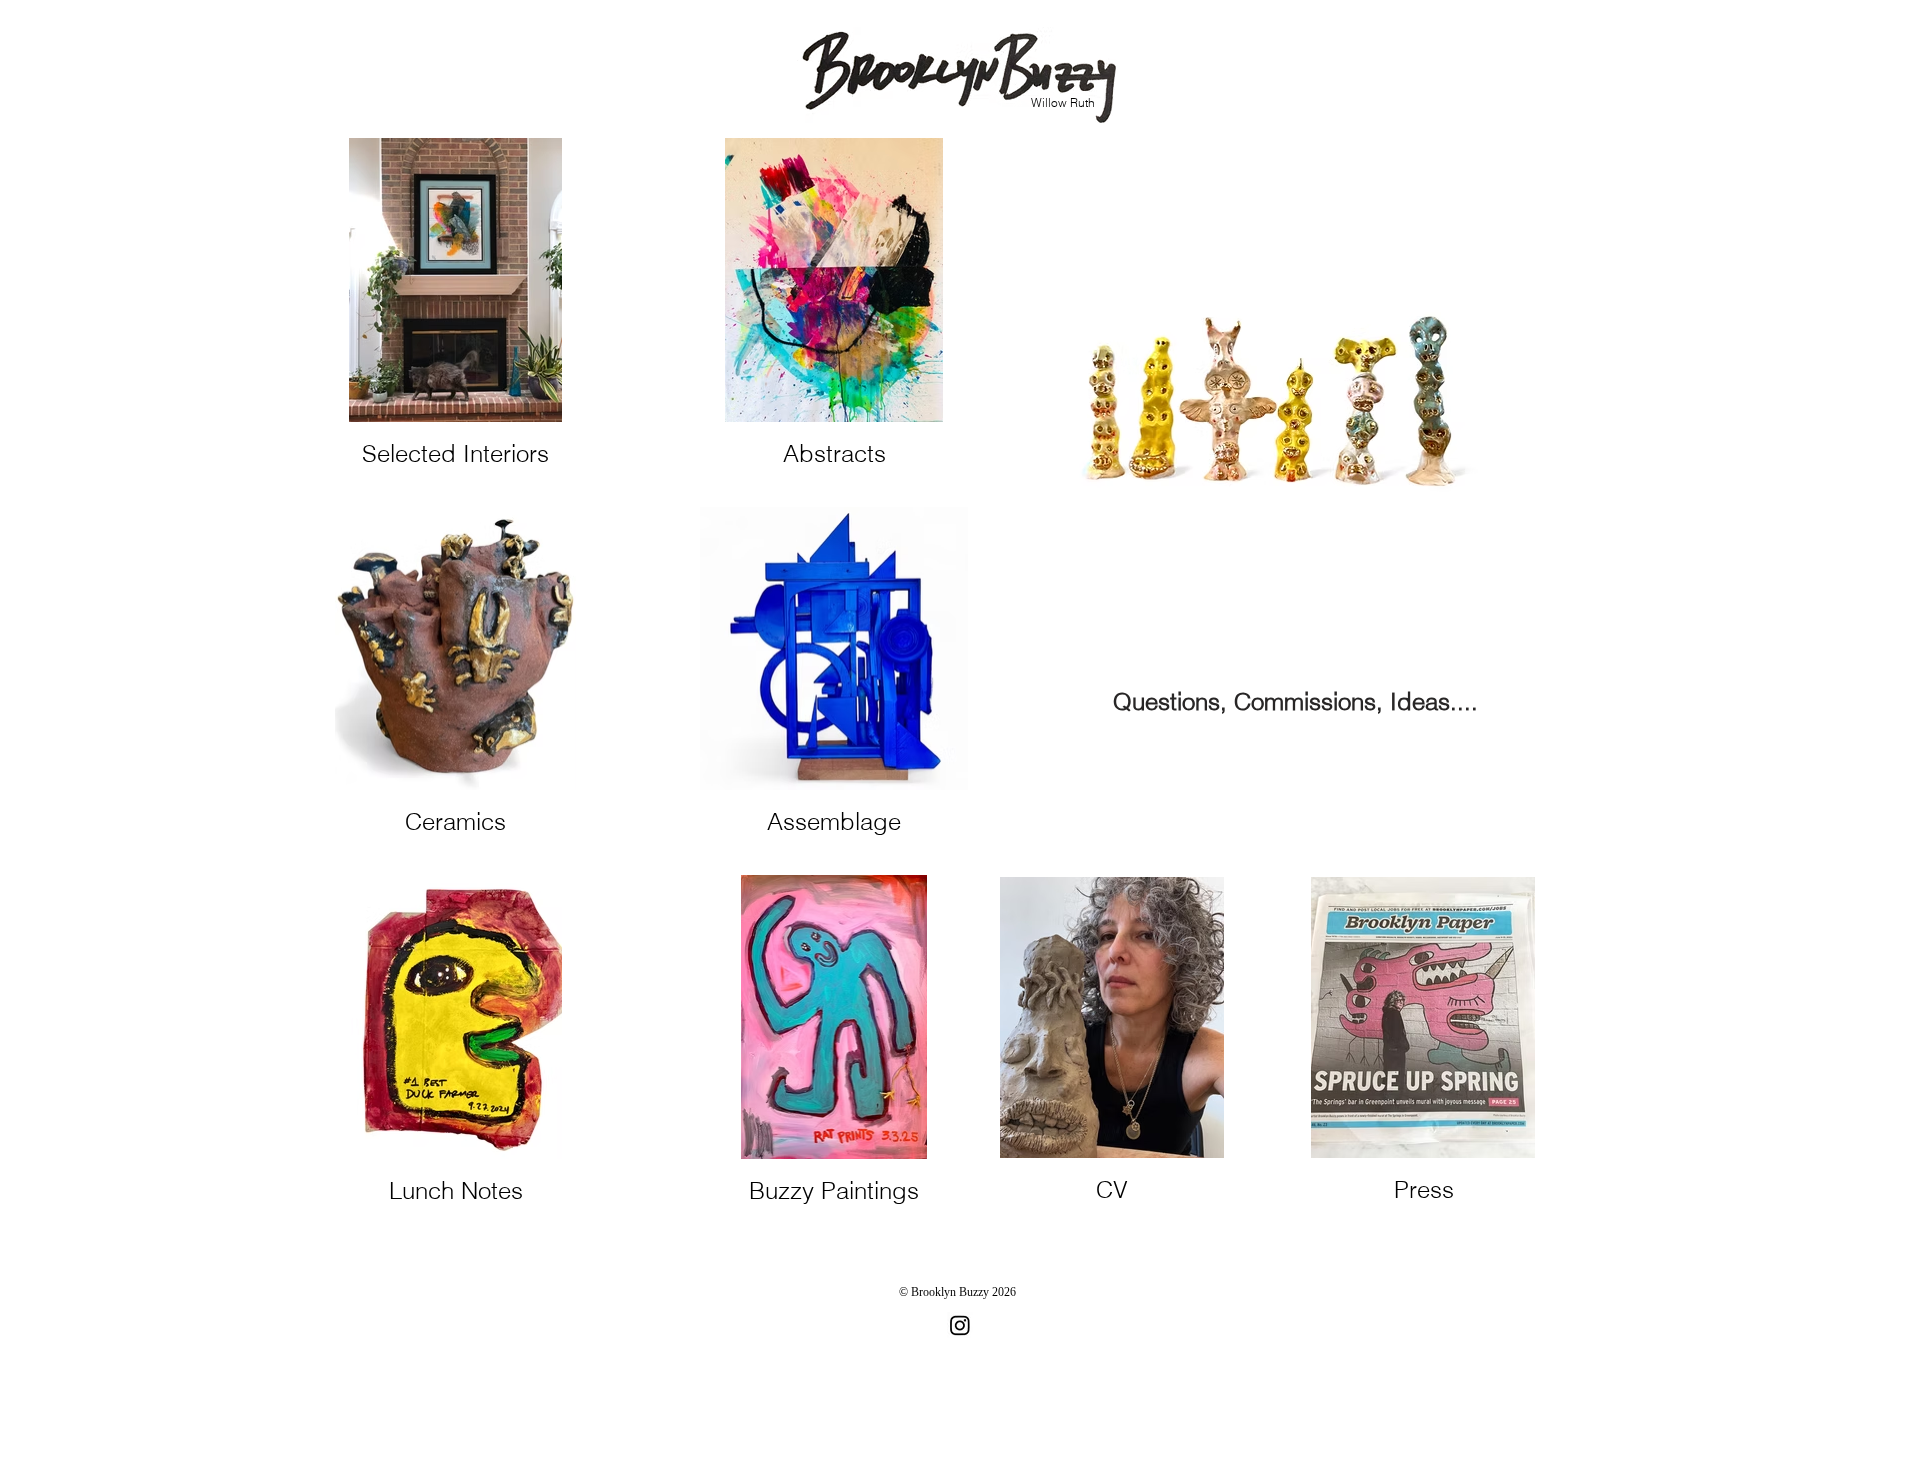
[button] (1267, 401)
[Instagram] (960, 1325)
